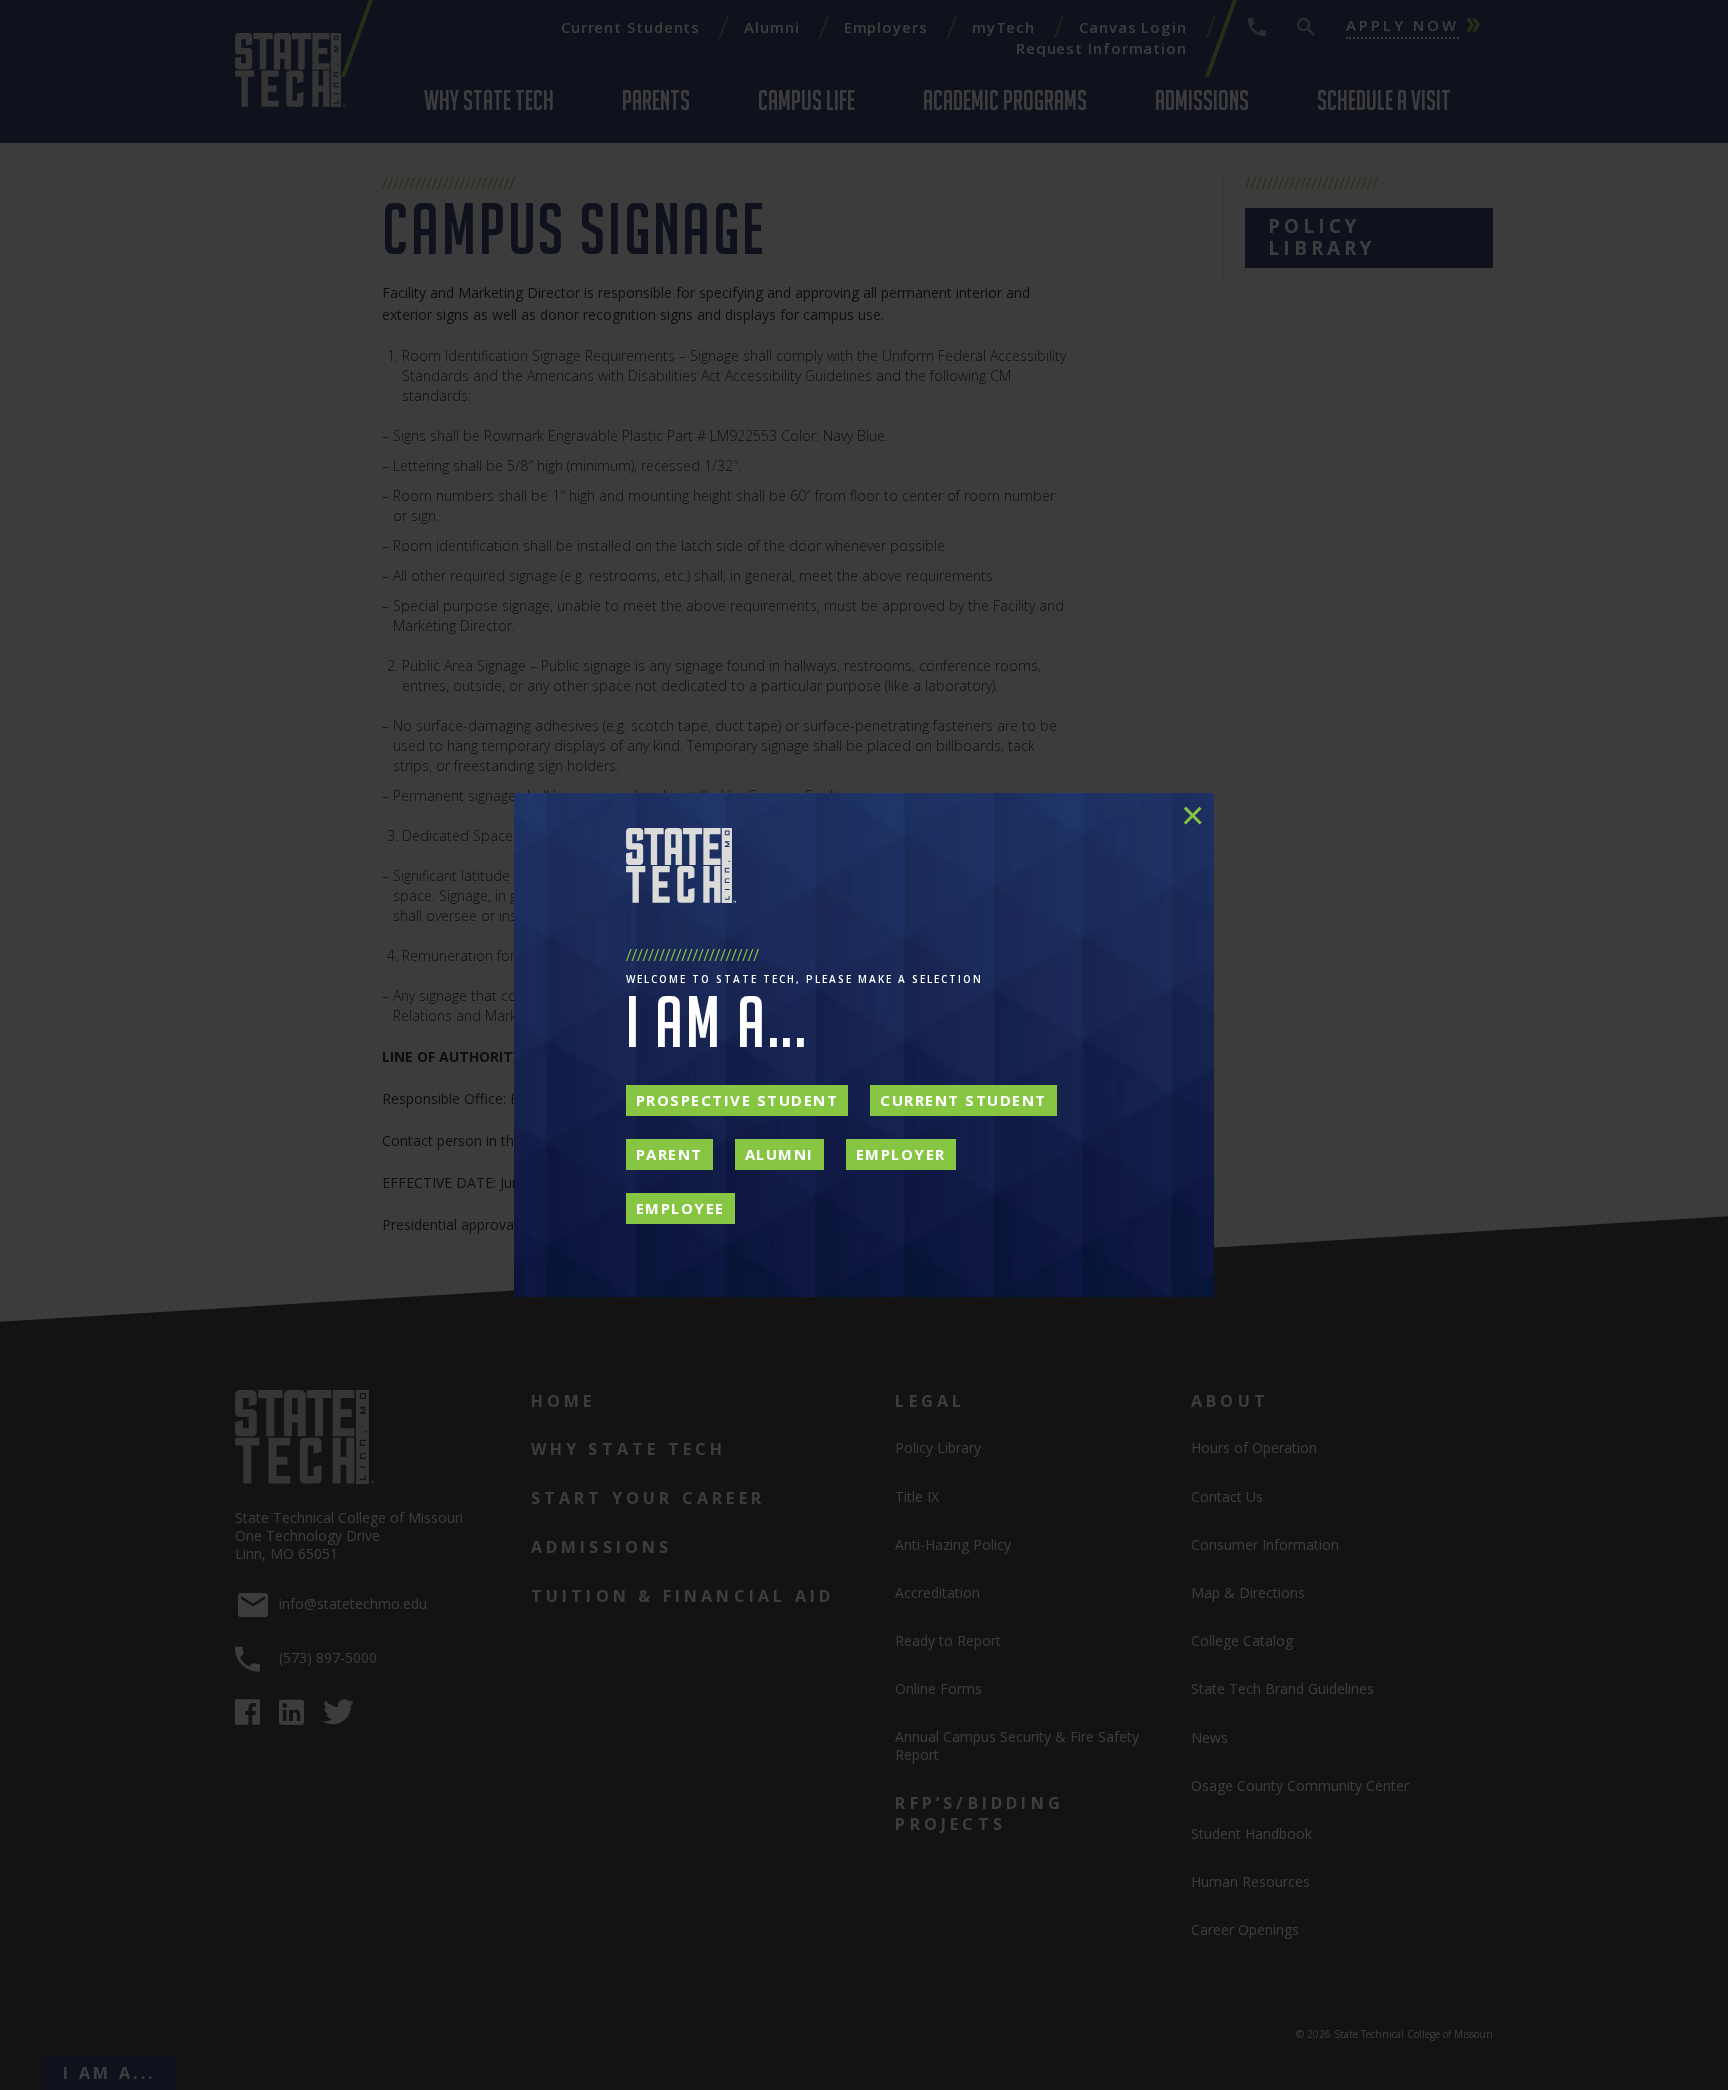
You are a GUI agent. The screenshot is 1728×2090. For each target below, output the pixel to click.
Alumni (779, 1154)
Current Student (963, 1100)
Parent (669, 1154)
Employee (680, 1208)
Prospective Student (737, 1100)
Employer (901, 1154)
